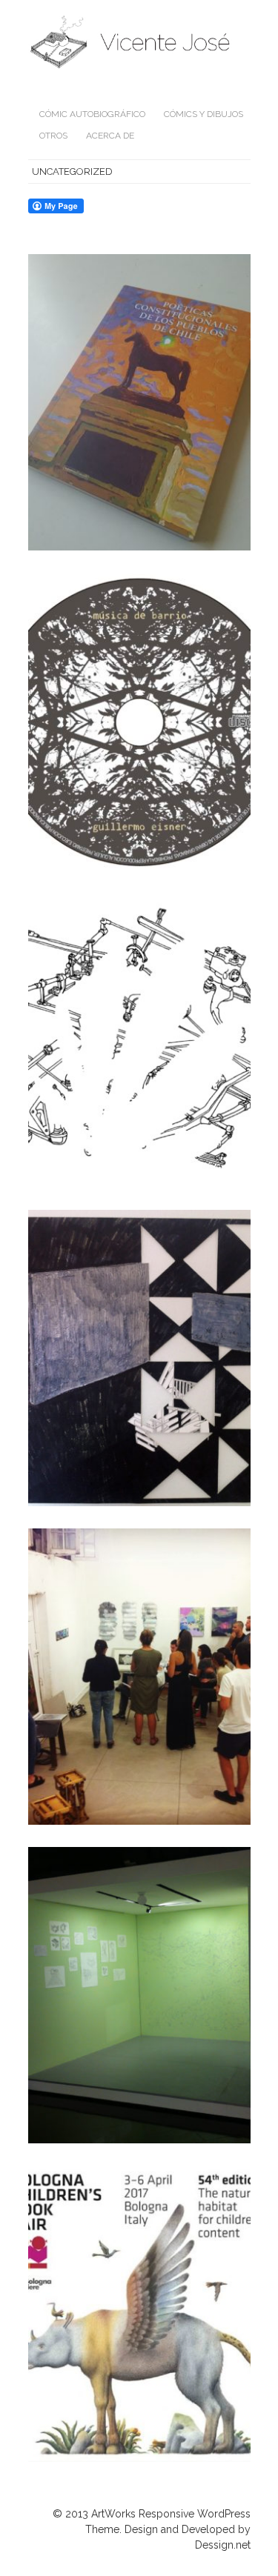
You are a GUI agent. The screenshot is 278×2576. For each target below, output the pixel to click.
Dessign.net (223, 2545)
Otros (53, 136)
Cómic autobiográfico (92, 114)
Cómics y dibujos (203, 114)
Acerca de (110, 136)
